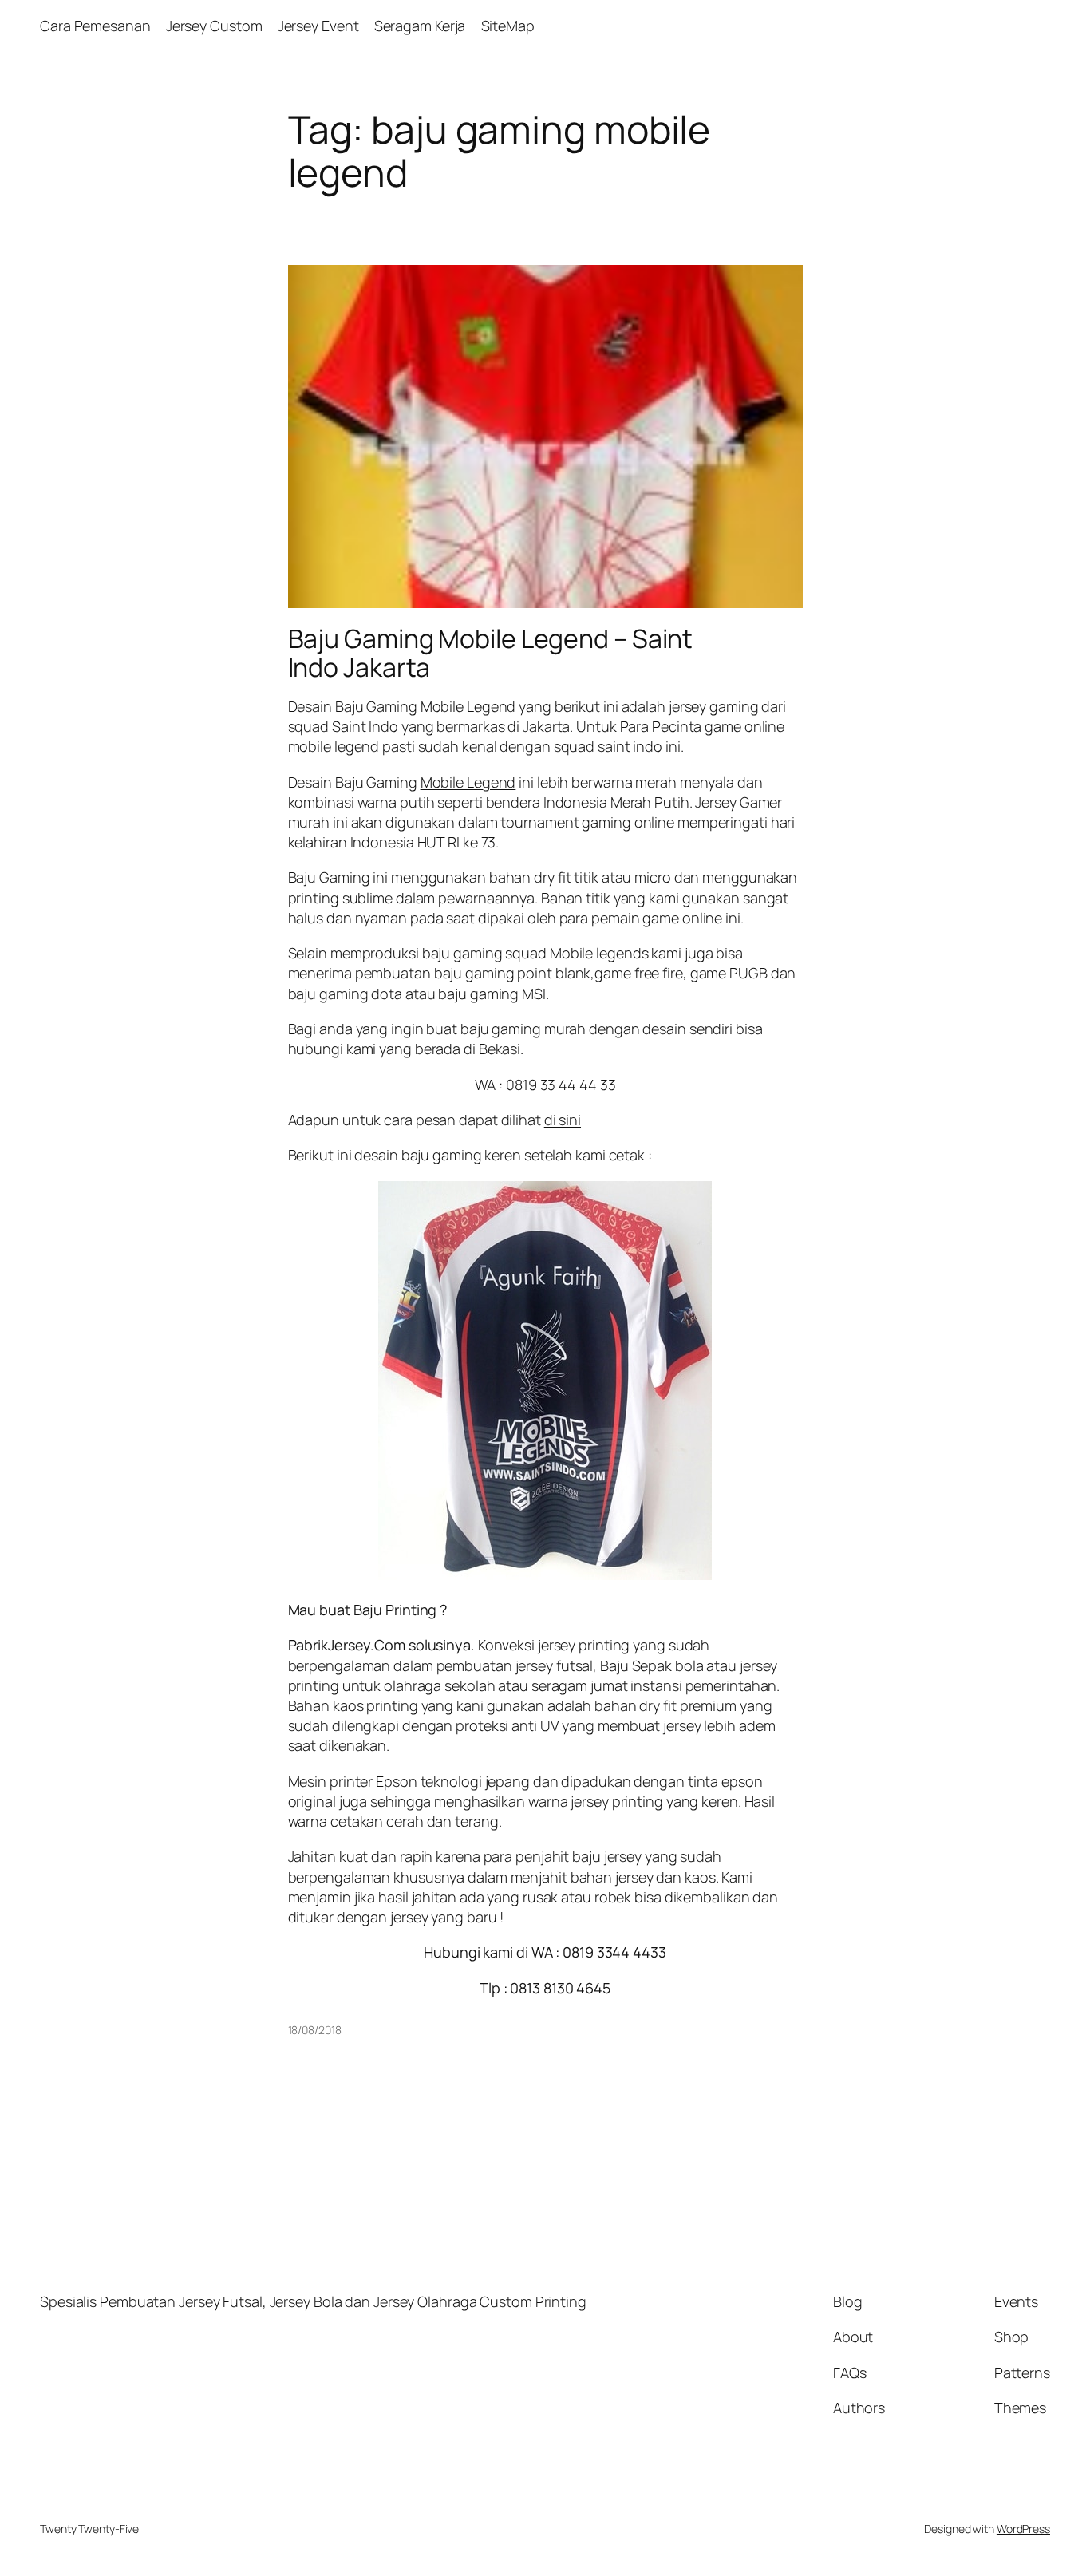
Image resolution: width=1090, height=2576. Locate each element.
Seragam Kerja (420, 26)
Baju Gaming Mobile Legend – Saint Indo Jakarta (491, 653)
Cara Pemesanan (95, 26)
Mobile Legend (468, 782)
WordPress (1023, 2529)
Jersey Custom (214, 26)
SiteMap (508, 26)
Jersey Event (318, 26)
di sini (563, 1120)
